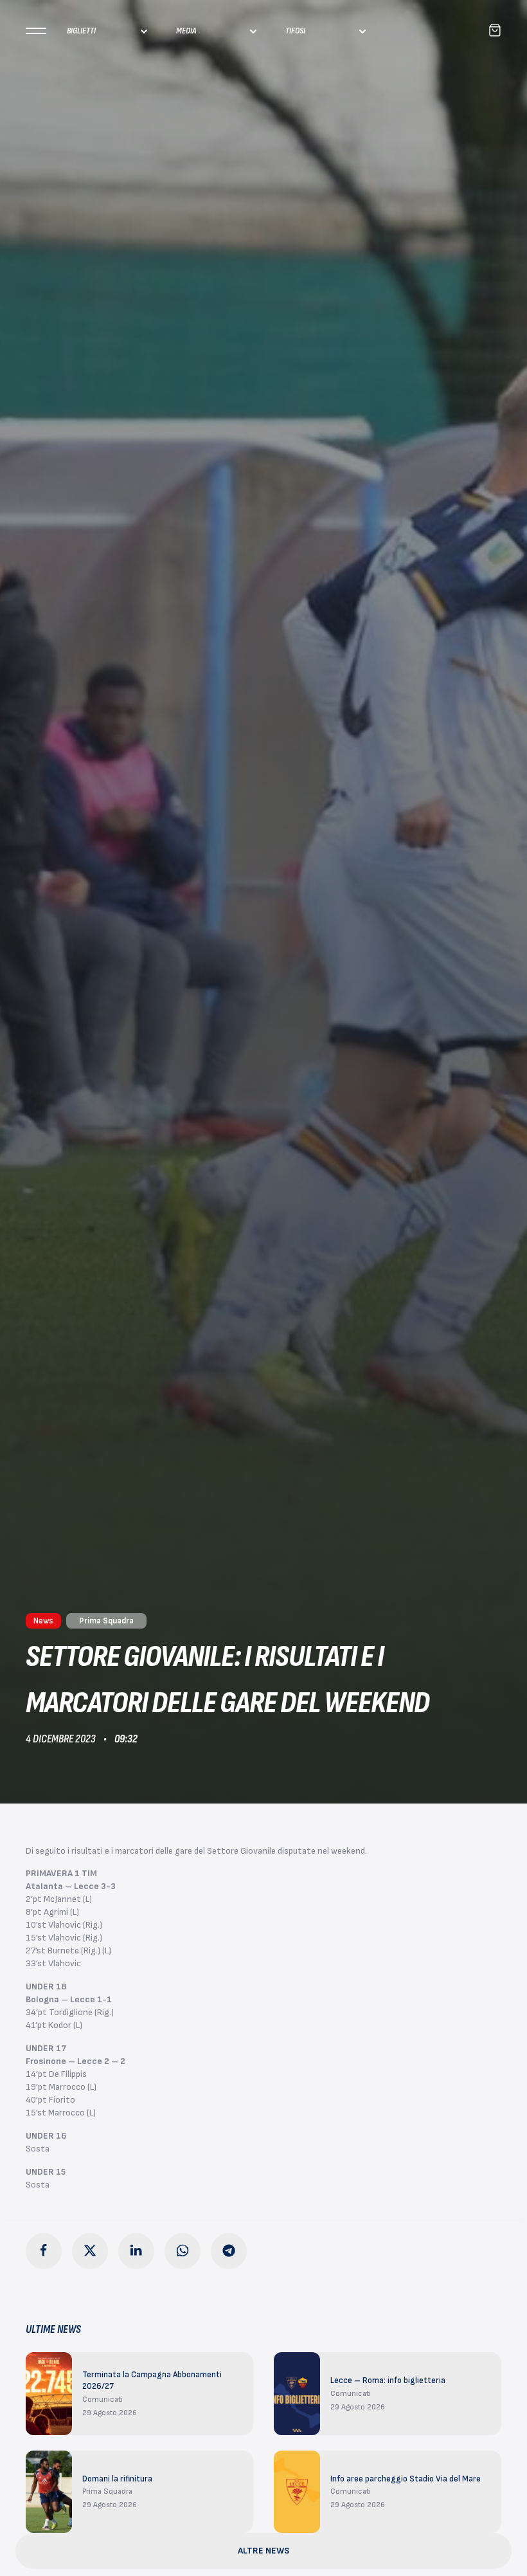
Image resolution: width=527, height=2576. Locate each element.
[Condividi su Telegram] (229, 2251)
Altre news (263, 2551)
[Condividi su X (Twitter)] (90, 2251)
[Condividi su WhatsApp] (183, 2251)
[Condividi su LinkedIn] (136, 2251)
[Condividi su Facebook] (44, 2251)
